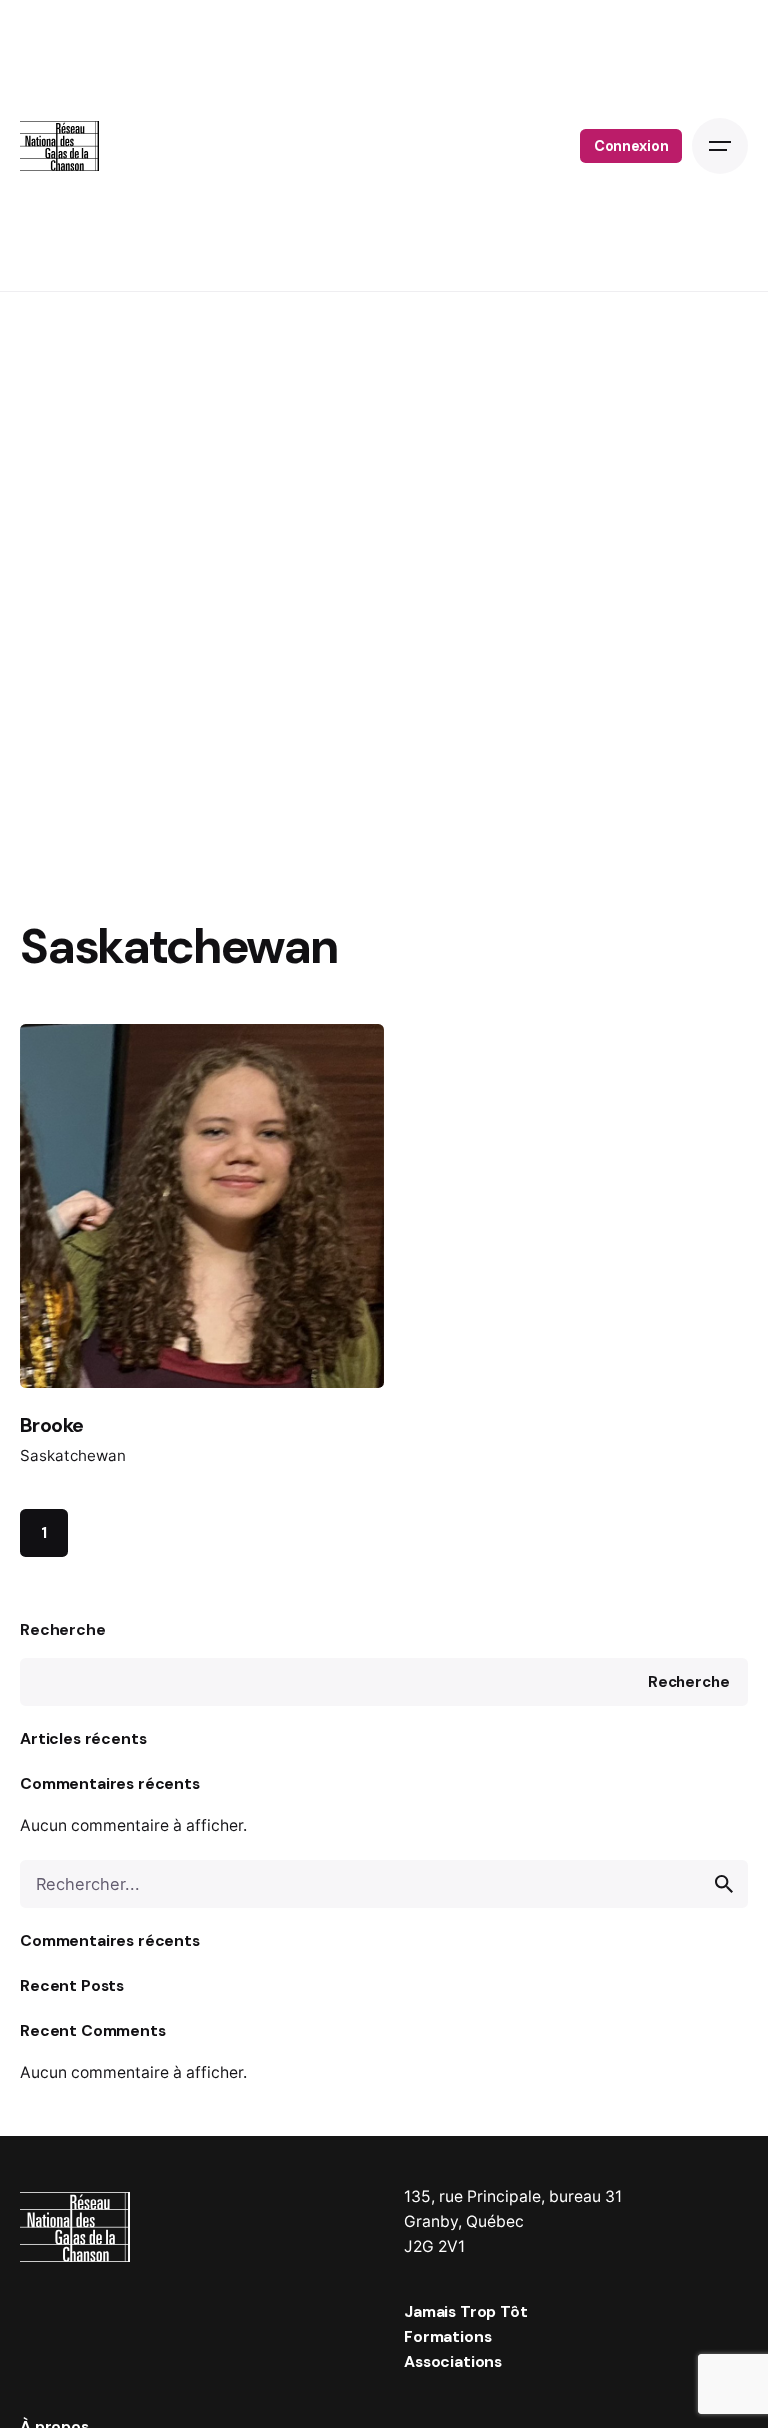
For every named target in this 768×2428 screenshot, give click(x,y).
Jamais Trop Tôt (466, 2311)
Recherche (63, 1629)
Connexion (631, 146)
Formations (447, 2336)
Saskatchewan (73, 1455)
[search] (724, 1884)
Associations (453, 2361)
